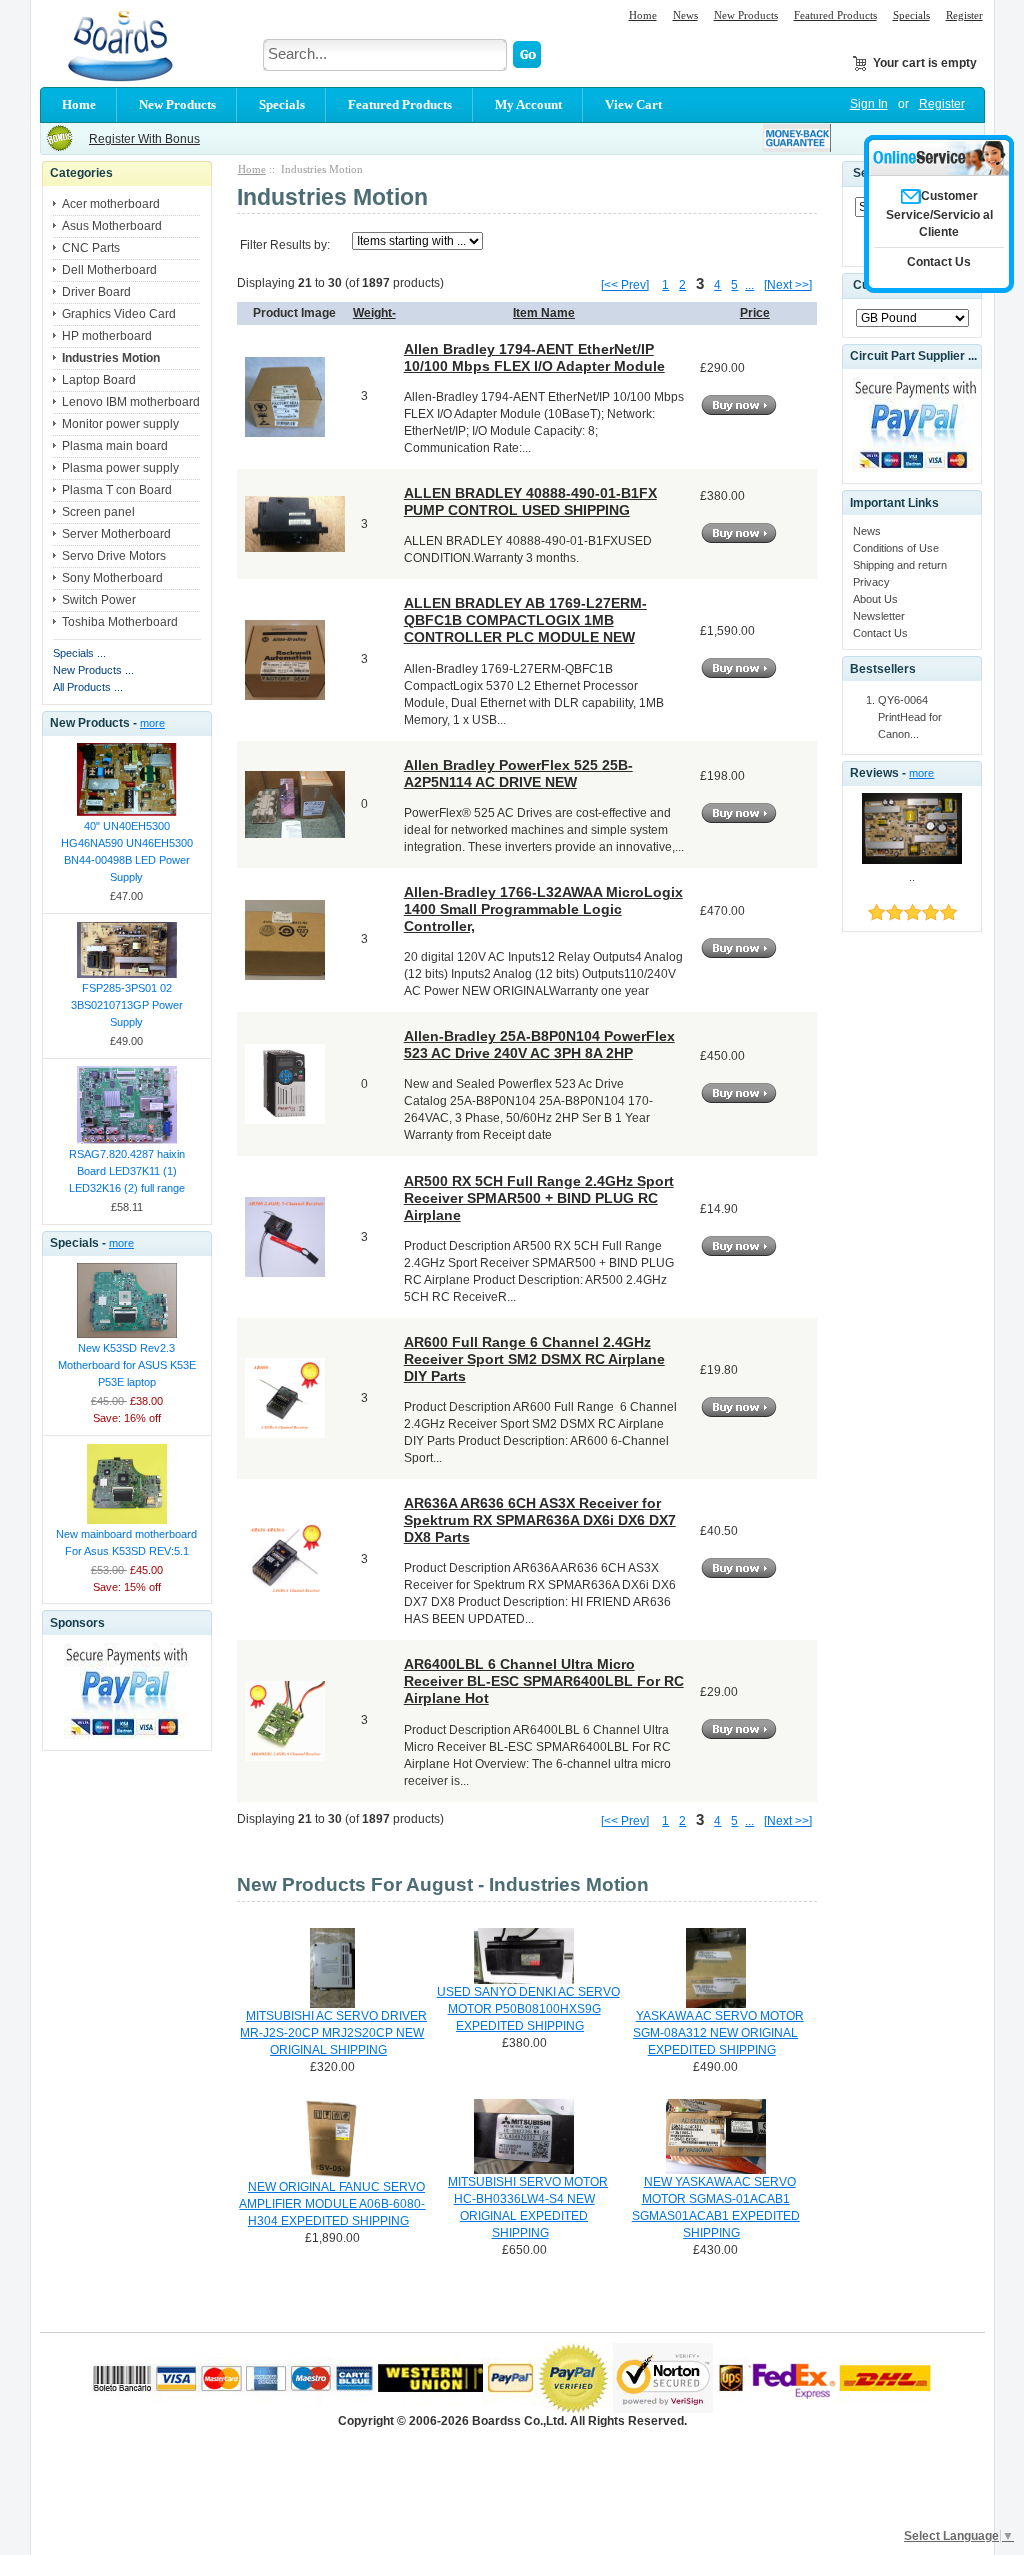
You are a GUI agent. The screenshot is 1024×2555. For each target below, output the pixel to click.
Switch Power (99, 600)
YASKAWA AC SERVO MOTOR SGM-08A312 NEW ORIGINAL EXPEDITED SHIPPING (718, 2033)
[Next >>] (788, 285)
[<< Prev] (625, 285)
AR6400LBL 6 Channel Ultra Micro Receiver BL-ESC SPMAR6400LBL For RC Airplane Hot (544, 1681)
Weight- (374, 313)
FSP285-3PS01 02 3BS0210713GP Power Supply (127, 1005)
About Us (875, 599)
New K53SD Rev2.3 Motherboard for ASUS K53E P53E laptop (127, 1365)
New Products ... (93, 670)
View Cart (633, 104)
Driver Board (96, 292)
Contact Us (880, 633)
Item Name (544, 313)
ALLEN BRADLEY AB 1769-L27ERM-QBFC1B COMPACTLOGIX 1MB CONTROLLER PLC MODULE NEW (525, 620)
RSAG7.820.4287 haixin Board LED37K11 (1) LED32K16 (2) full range (127, 1171)
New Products (746, 15)
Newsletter (879, 616)
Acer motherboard (111, 204)
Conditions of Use (896, 548)
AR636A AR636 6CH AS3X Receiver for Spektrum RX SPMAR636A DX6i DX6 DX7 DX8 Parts (540, 1520)
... (749, 285)
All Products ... (88, 687)
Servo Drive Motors (114, 556)
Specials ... (79, 653)
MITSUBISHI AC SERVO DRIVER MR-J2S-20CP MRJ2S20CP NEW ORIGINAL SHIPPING (333, 2033)
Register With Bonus (144, 139)
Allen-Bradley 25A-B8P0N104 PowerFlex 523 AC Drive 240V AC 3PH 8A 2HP (539, 1044)
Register (964, 15)
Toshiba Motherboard (120, 622)
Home (643, 15)
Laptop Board (99, 380)
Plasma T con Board (117, 490)
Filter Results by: (285, 245)
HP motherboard (107, 336)
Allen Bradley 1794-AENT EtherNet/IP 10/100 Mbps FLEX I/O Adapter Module (534, 357)
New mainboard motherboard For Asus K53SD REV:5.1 (126, 1542)
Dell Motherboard (109, 270)
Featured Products (835, 15)
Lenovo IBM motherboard (131, 402)
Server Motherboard (116, 534)
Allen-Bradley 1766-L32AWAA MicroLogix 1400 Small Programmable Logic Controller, (543, 909)
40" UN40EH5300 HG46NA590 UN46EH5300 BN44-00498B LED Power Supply (127, 851)
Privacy (871, 582)
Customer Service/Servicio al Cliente (939, 214)
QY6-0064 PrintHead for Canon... (910, 717)
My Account (528, 104)
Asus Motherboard (112, 226)
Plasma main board (115, 446)
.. (912, 877)
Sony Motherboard (112, 578)
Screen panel (98, 512)
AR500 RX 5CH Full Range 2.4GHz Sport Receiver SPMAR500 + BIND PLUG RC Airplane (539, 1198)
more (152, 723)
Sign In (869, 104)
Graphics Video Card (119, 314)
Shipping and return (900, 565)
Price (755, 313)
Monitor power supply (120, 424)
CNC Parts (91, 248)
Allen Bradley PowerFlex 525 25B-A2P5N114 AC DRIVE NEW (518, 773)
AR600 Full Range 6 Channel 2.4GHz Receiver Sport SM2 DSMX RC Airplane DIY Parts (534, 1359)
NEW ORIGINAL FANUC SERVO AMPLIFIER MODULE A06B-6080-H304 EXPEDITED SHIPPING (332, 2204)
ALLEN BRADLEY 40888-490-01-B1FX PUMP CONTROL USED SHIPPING (530, 501)
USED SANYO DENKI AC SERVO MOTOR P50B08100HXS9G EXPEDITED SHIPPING (528, 2009)
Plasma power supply (120, 468)
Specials (911, 15)
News (685, 15)
